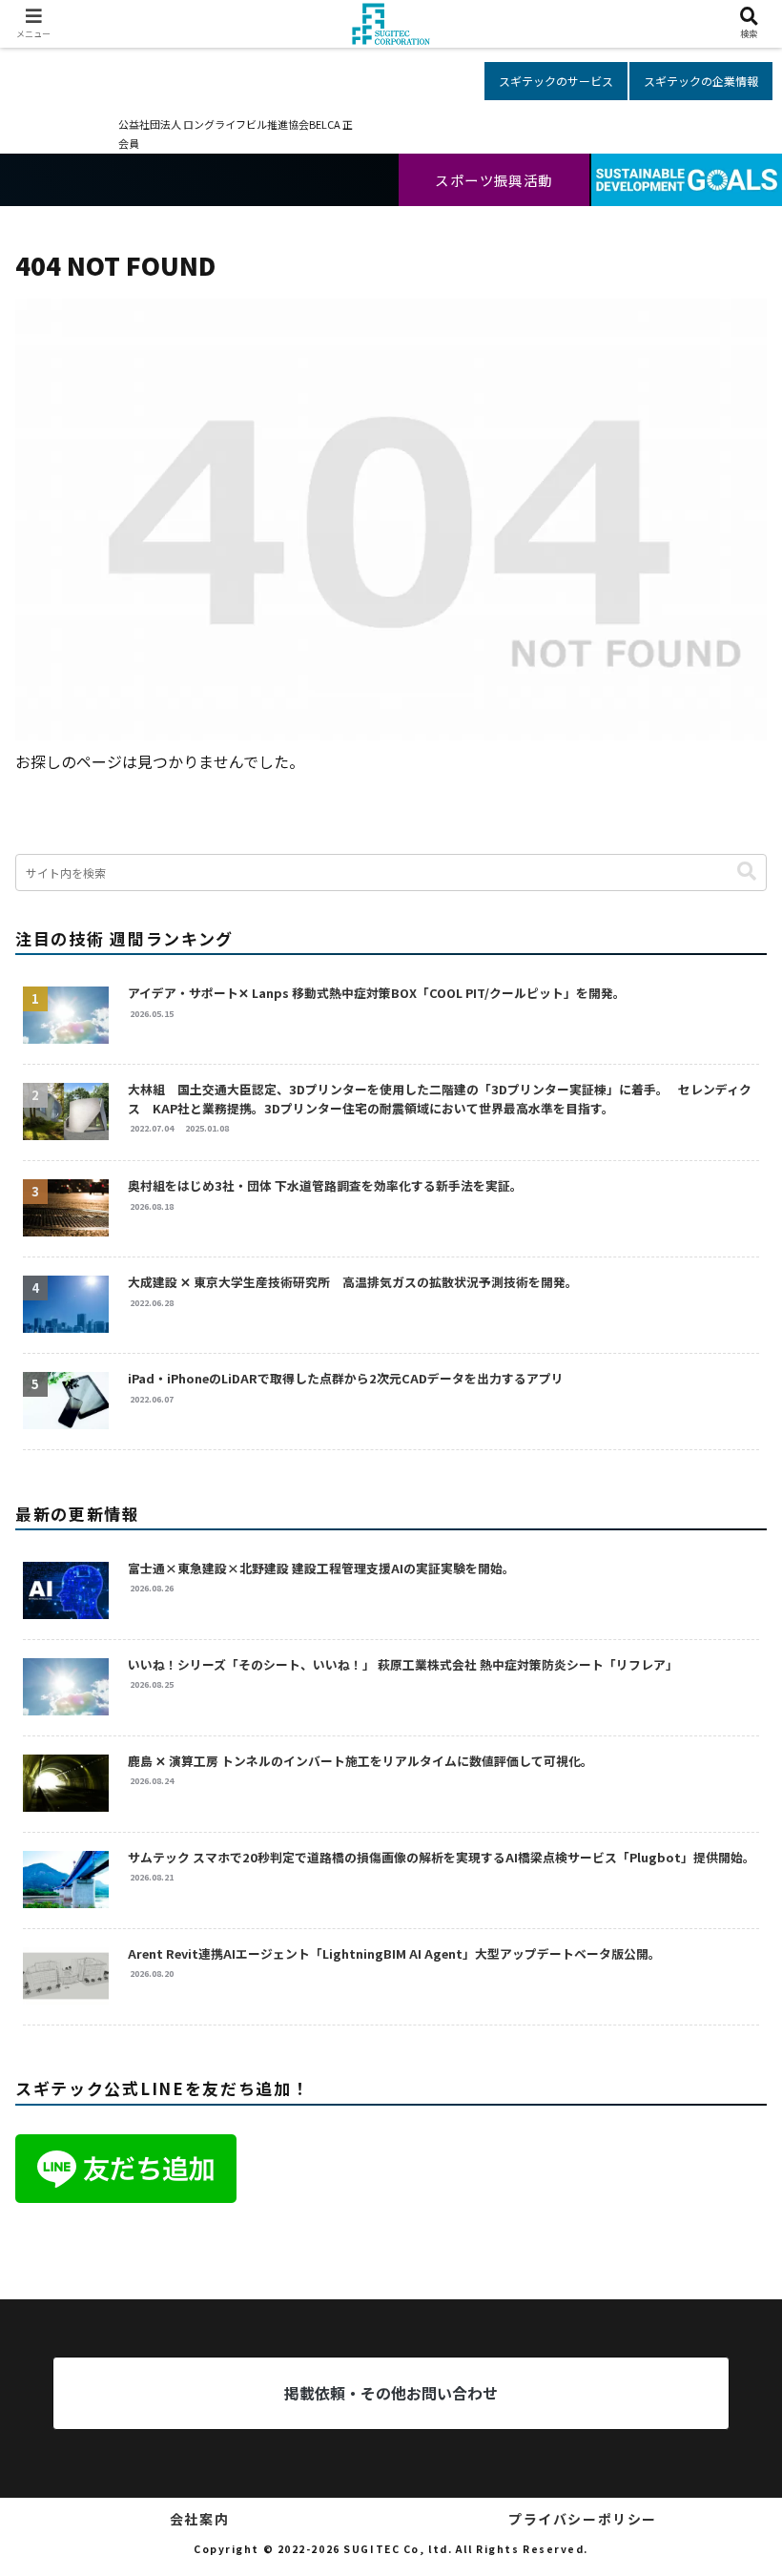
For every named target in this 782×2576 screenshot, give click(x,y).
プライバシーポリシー (583, 2519)
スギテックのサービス (556, 81)
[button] (747, 872)
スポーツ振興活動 (494, 180)
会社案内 (199, 2519)
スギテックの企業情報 (701, 81)
